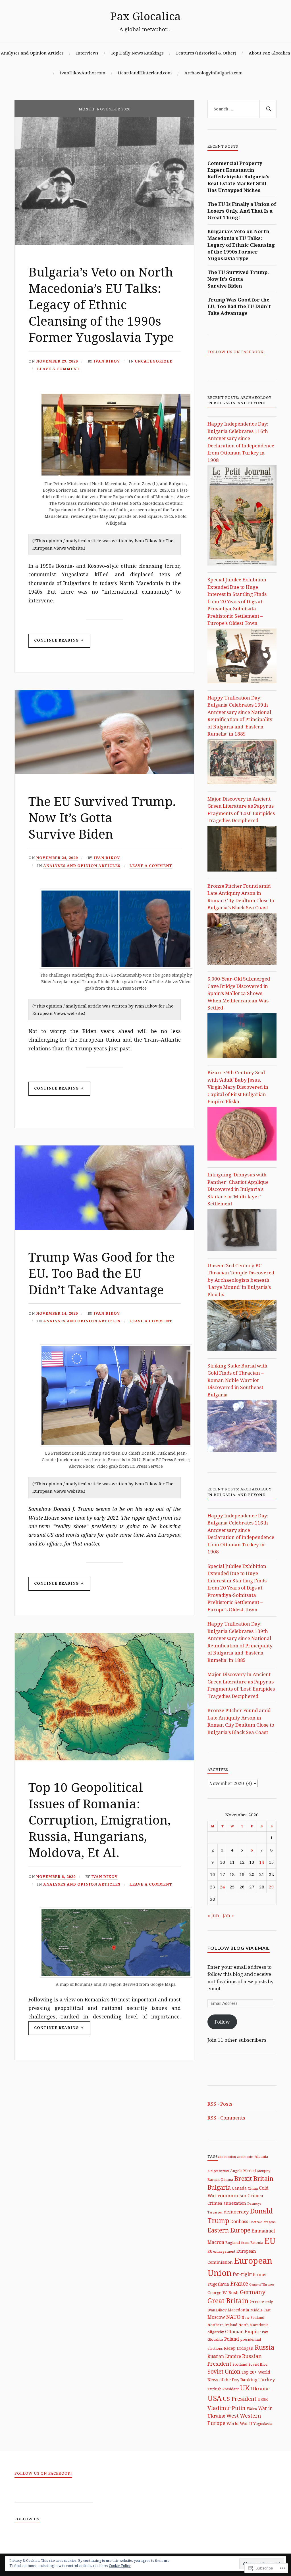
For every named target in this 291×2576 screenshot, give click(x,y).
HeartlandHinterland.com (145, 73)
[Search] (268, 109)
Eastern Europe (229, 2230)
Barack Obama (220, 2179)
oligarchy (216, 2332)
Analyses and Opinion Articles (32, 53)
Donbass (239, 2221)
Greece (257, 2301)
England (233, 2242)
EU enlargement (221, 2251)
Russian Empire (224, 2356)
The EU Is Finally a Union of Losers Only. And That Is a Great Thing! (242, 211)
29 (271, 1887)
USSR (263, 2399)
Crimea (255, 2196)
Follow (222, 2022)
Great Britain (228, 2301)
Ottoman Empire (243, 2332)
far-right (242, 2274)
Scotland (240, 2364)
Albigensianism (218, 2171)
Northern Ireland (222, 2325)
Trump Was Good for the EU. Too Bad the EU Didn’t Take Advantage (102, 1273)
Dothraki (256, 2222)
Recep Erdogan (239, 2348)
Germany (252, 2292)
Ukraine (260, 2388)
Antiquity (264, 2171)
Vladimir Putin (226, 2408)
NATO (233, 2317)
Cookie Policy (120, 2566)
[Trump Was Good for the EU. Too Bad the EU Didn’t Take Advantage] (104, 1228)
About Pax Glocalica (269, 53)
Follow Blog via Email (239, 1948)
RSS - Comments (226, 2118)
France (239, 2283)
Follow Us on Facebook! (236, 352)
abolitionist (245, 2157)
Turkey (267, 2379)
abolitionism (227, 2157)
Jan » (228, 1915)
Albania (261, 2156)
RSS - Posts (220, 2104)
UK (245, 2388)
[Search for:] (242, 109)
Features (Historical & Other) (206, 53)
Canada (239, 2188)
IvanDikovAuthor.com (83, 73)
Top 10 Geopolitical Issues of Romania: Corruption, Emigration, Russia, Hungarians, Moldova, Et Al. (99, 1820)
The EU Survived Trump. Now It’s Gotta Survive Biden (102, 817)
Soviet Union (224, 2371)
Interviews (87, 53)
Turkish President (223, 2389)
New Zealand (253, 2317)
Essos (245, 2243)
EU (270, 2241)
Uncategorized (154, 361)
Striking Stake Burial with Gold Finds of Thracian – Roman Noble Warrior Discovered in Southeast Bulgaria (237, 1380)
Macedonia (238, 2310)
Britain (263, 2178)
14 (262, 1862)
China (253, 2188)
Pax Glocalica (145, 16)
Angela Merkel (243, 2171)
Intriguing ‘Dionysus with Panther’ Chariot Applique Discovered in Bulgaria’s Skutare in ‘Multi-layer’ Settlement (238, 1189)
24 (223, 1887)
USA (215, 2398)
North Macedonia (253, 2325)
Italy (269, 2302)
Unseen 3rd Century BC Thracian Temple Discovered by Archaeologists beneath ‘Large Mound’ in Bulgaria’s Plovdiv (241, 1280)
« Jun (213, 1915)
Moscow (216, 2317)
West (232, 2416)
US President (240, 2399)
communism (232, 2195)
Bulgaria (219, 2187)
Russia (265, 2347)
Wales (252, 2409)
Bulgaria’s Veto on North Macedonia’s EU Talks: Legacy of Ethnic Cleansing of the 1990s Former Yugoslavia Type (101, 304)
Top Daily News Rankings (137, 53)
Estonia (257, 2242)
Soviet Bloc (258, 2364)
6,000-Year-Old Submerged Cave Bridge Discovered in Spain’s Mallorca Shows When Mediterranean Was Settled (239, 993)
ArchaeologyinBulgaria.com (214, 73)
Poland (232, 2339)
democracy (236, 2212)
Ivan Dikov (107, 361)
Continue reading (54, 643)
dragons (269, 2222)
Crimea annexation (227, 2203)
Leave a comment (58, 369)
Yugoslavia (263, 2424)
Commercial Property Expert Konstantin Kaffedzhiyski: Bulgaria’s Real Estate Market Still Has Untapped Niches (238, 177)
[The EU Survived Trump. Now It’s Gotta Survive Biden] (104, 772)
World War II (239, 2423)
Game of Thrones (262, 2284)
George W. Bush (223, 2293)
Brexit (243, 2178)
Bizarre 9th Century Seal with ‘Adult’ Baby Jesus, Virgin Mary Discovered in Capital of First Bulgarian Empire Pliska (238, 1087)
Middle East (260, 2310)
